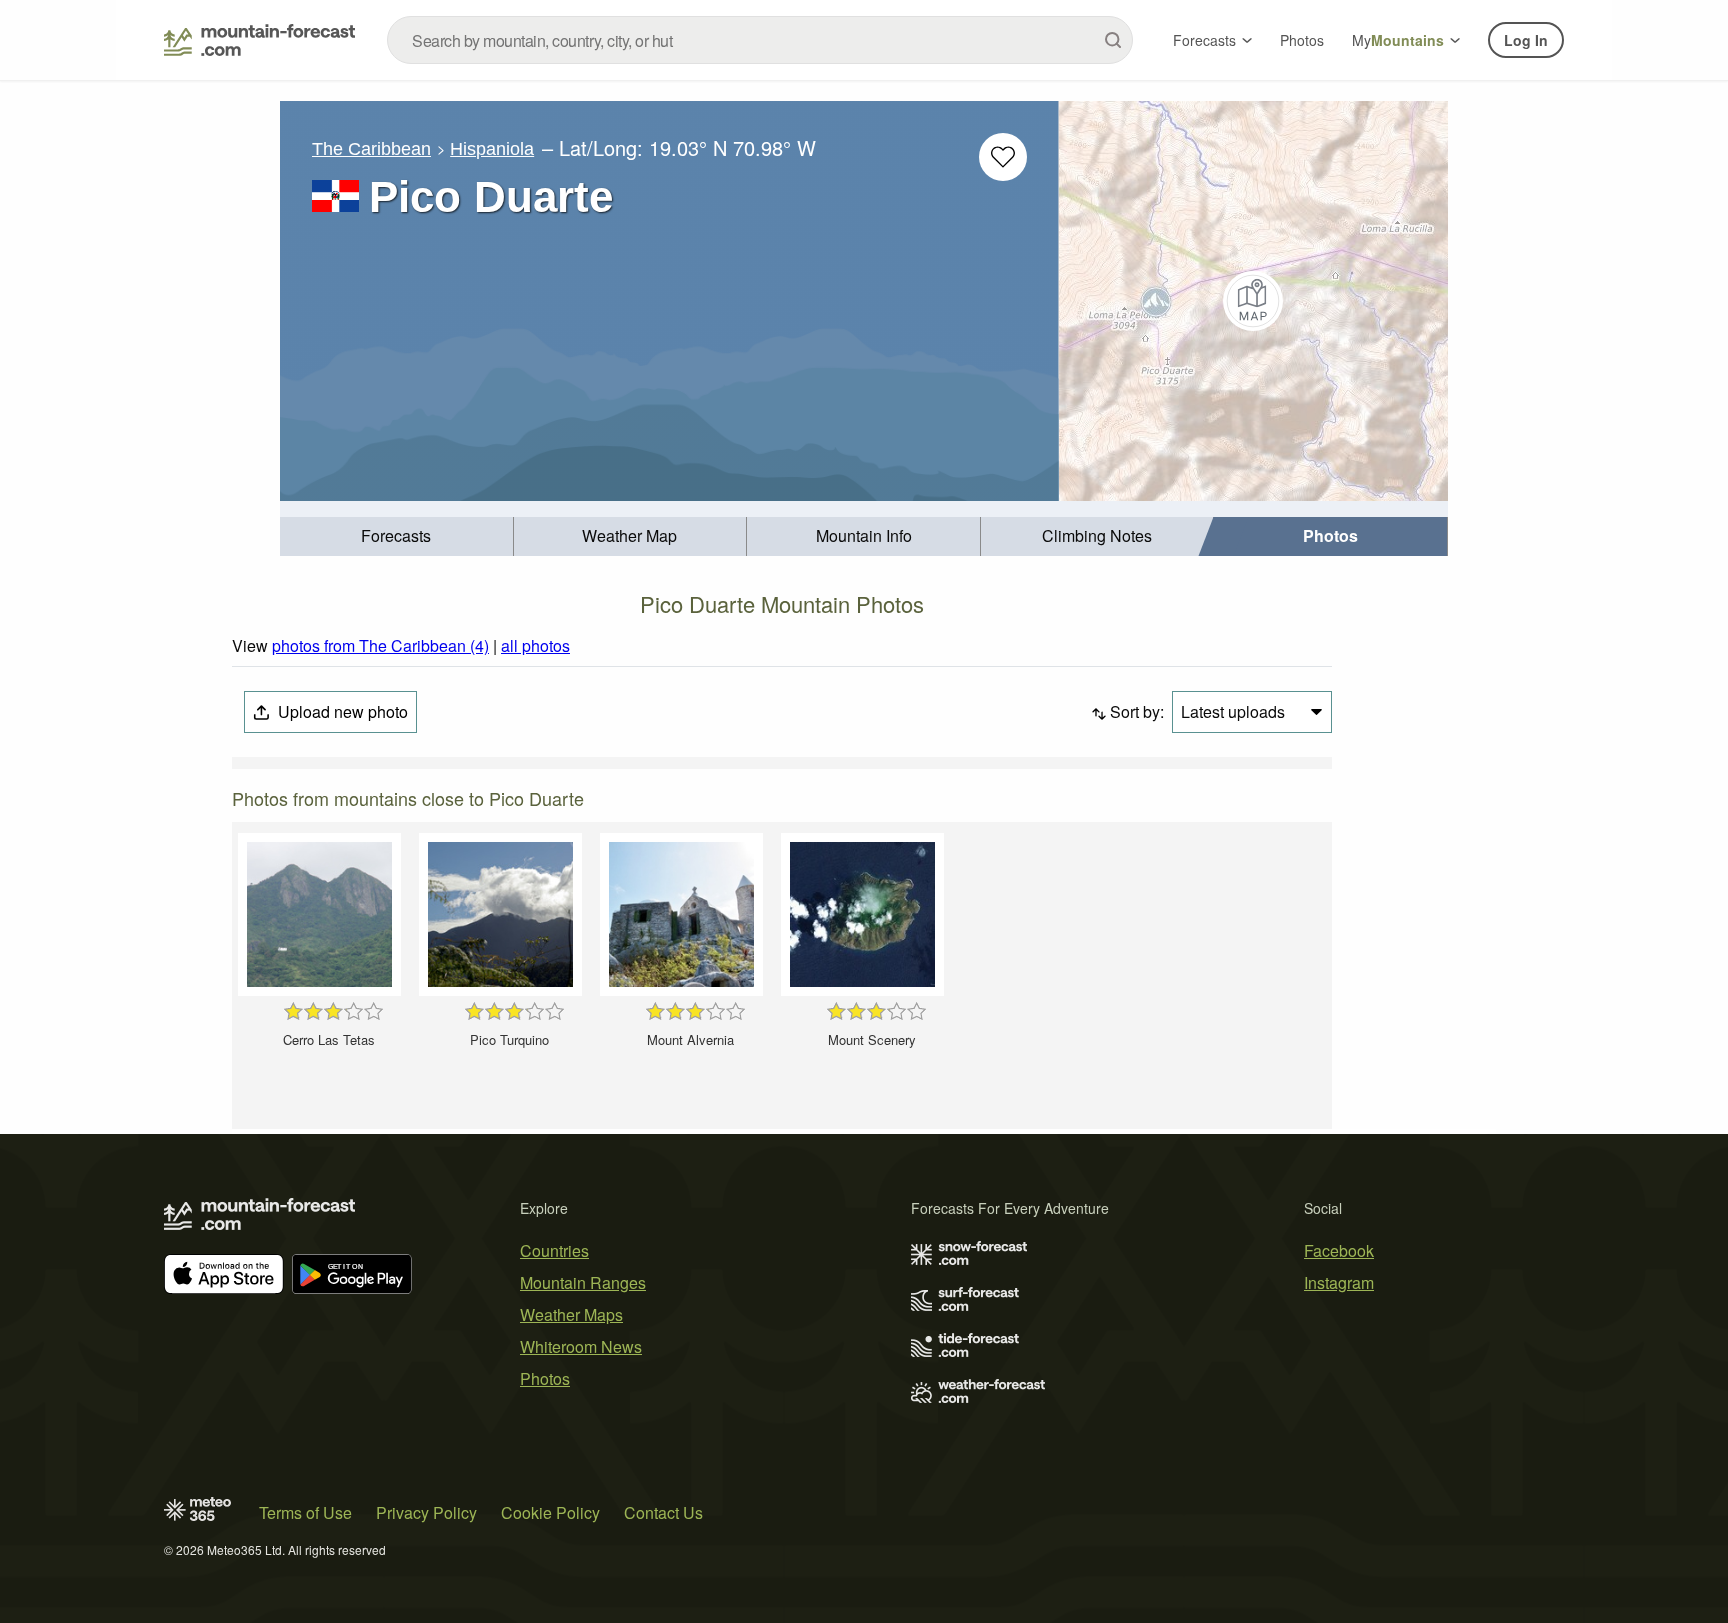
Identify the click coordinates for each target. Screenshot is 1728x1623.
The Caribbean (371, 149)
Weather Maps (571, 1314)
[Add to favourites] (1003, 157)
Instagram (1339, 1282)
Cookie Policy (550, 1512)
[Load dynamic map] (1253, 301)
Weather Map (629, 535)
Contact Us (663, 1512)
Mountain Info (864, 535)
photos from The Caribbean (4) (380, 645)
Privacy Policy (426, 1512)
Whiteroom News (581, 1346)
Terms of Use (305, 1512)
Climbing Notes (1097, 535)
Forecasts (1204, 40)
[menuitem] (397, 536)
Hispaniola (492, 149)
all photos (535, 645)
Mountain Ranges (583, 1282)
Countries (554, 1250)
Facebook (1339, 1250)
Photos (1302, 40)
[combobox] (760, 40)
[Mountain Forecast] (259, 40)
